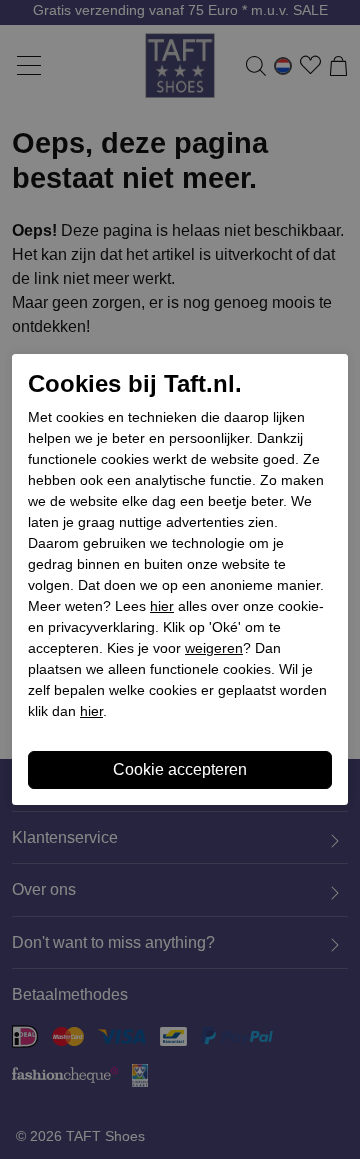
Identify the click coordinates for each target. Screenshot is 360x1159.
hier (162, 606)
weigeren (214, 648)
